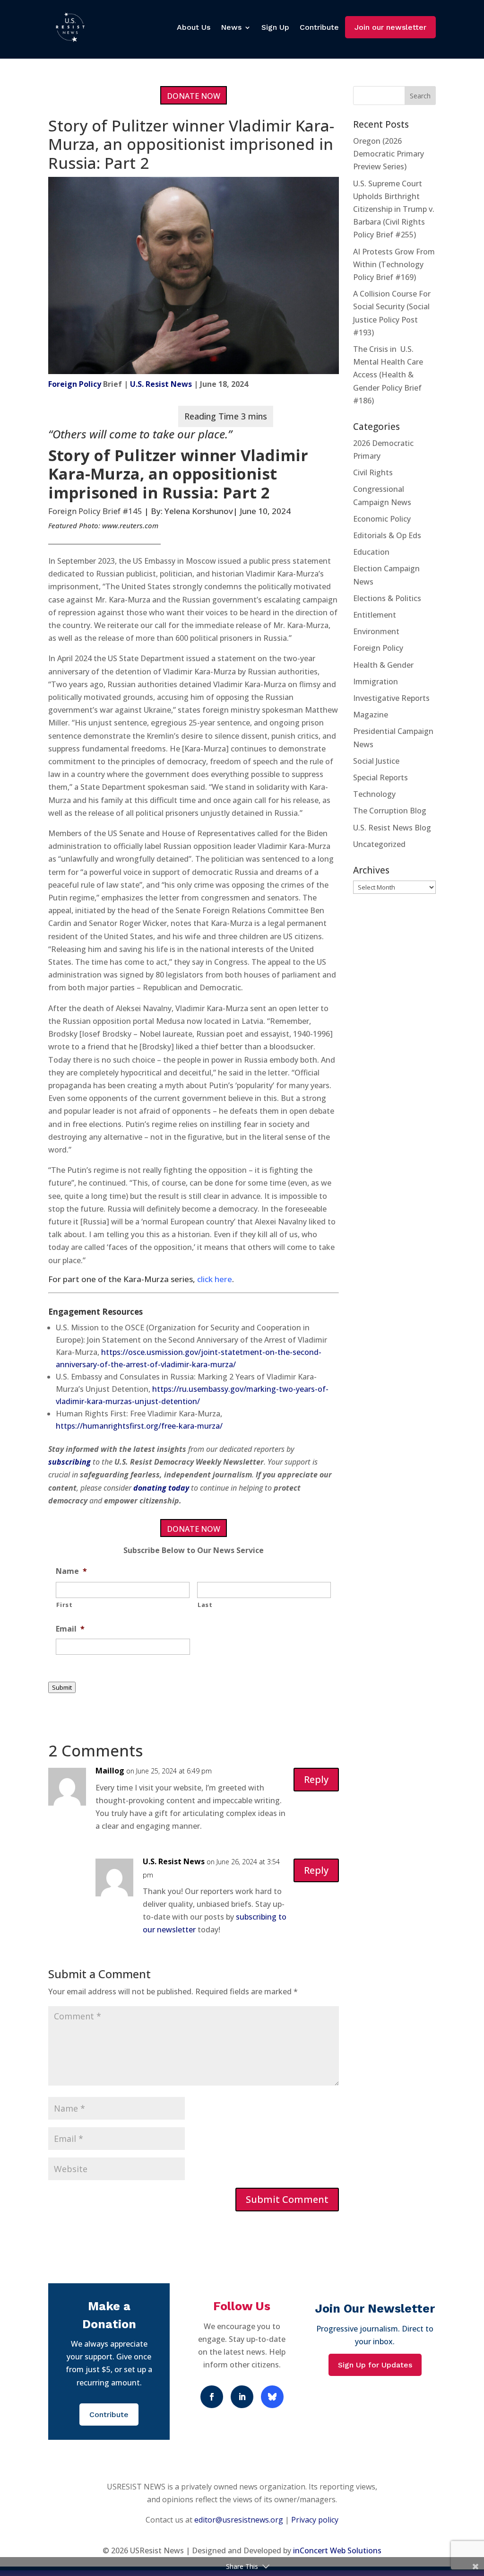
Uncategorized (379, 844)
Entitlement (375, 615)
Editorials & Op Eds (387, 535)
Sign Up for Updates (375, 2365)
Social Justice (376, 761)
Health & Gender (383, 665)
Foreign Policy (75, 384)
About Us (194, 27)
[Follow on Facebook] (212, 2397)
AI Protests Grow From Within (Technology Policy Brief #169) (394, 264)
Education (371, 552)
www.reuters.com (130, 525)
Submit (62, 1687)
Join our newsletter (390, 27)
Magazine (371, 715)
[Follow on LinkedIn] (242, 2397)
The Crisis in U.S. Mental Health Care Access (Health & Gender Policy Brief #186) (388, 375)
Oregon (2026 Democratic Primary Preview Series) (389, 154)
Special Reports (380, 777)
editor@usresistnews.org (239, 2520)
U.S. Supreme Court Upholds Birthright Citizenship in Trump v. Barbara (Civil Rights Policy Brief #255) (394, 209)
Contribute (319, 27)
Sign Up (275, 27)
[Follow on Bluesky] (272, 2397)
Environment (376, 631)
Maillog (110, 1771)
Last (205, 1605)
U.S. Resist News (161, 384)
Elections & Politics (387, 598)
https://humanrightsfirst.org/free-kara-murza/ (139, 1426)
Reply (316, 1779)
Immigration (376, 681)
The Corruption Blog (390, 811)
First (64, 1605)
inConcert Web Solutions (337, 2550)
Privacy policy (315, 2520)
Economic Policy (382, 519)
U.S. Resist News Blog (392, 828)
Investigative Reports (391, 698)
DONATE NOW (194, 96)
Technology (374, 794)
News (231, 27)
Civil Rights (373, 472)
